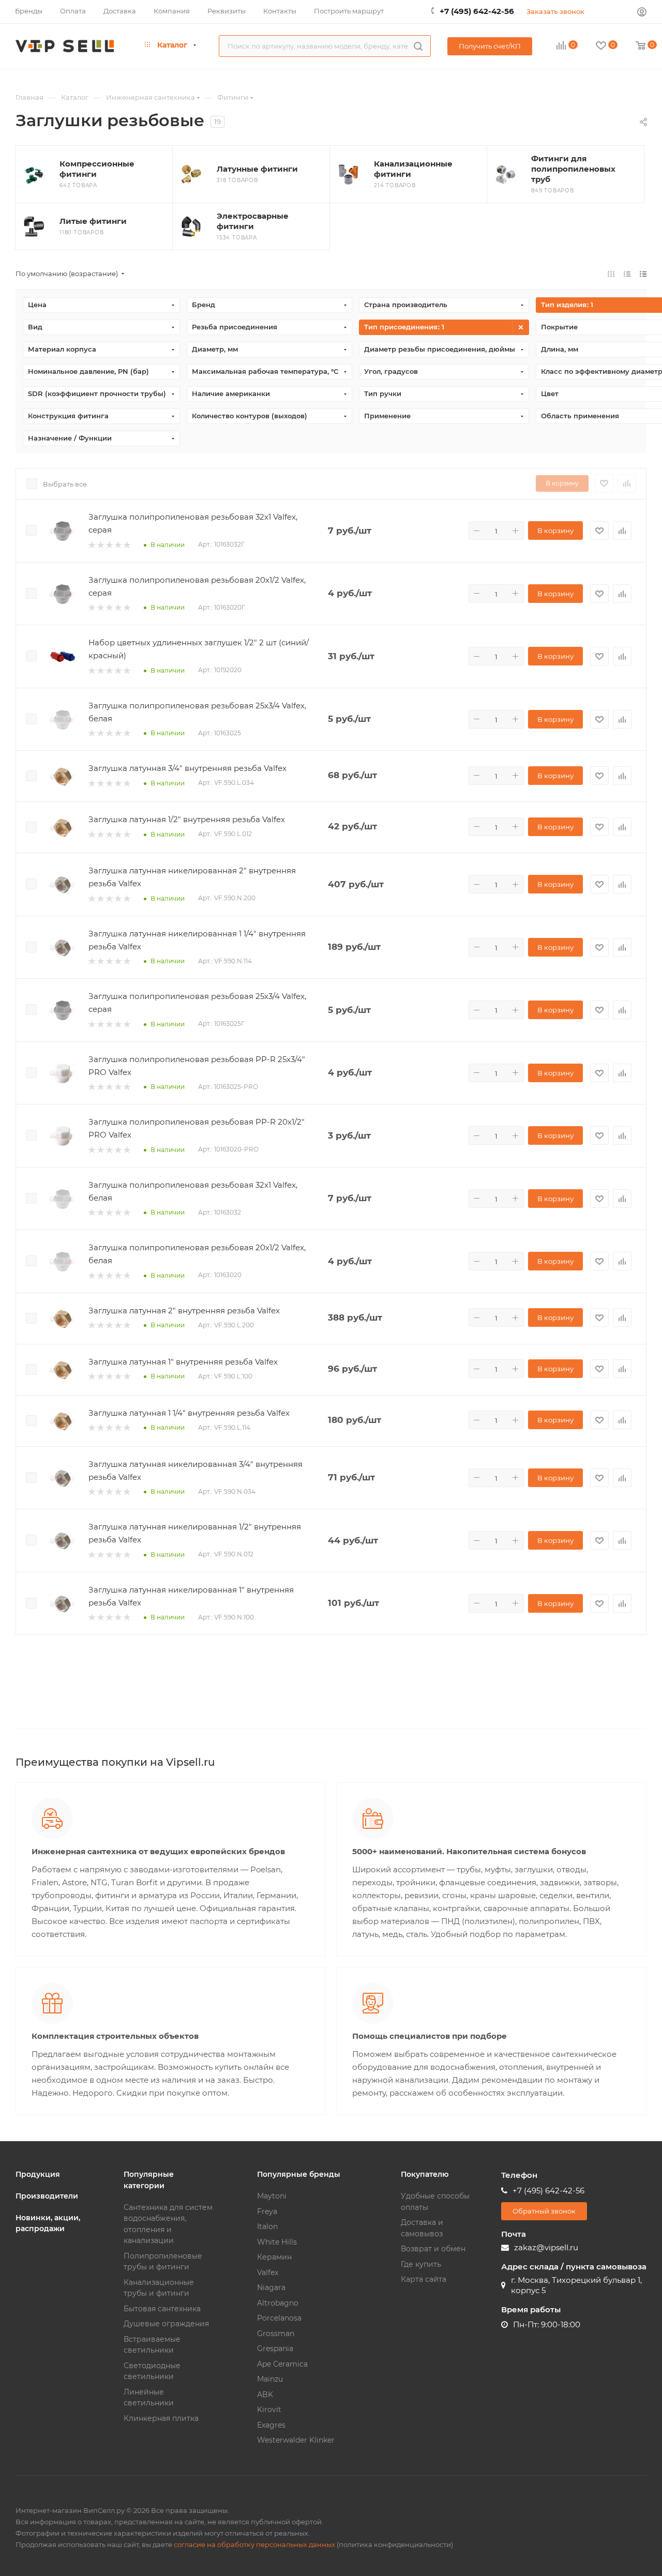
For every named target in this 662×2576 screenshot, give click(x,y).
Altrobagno (278, 2303)
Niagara (271, 2287)
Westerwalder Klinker (296, 2440)
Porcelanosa (279, 2318)
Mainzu (270, 2379)
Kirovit (269, 2410)
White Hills (277, 2242)
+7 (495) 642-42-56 (477, 11)
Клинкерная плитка (161, 2418)
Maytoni (272, 2196)
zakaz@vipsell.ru (546, 2247)
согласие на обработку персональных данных (254, 2544)
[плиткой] (611, 274)
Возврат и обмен (433, 2249)
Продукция (38, 2174)
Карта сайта (424, 2279)
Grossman (276, 2333)
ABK (265, 2395)
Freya (267, 2211)
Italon (267, 2226)
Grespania (275, 2348)
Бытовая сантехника (162, 2309)
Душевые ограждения (166, 2324)
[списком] (627, 274)
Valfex (268, 2272)
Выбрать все (65, 484)
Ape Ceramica (282, 2364)
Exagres (271, 2425)
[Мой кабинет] (642, 13)
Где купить (421, 2264)
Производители (47, 2196)
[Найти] (418, 46)
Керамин (274, 2257)
